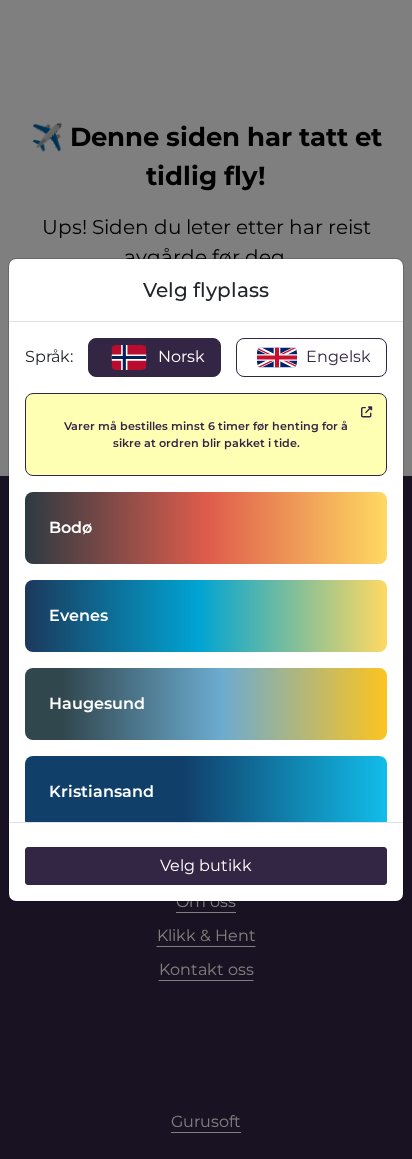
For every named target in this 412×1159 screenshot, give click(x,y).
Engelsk (336, 356)
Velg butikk (206, 865)
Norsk (179, 356)
